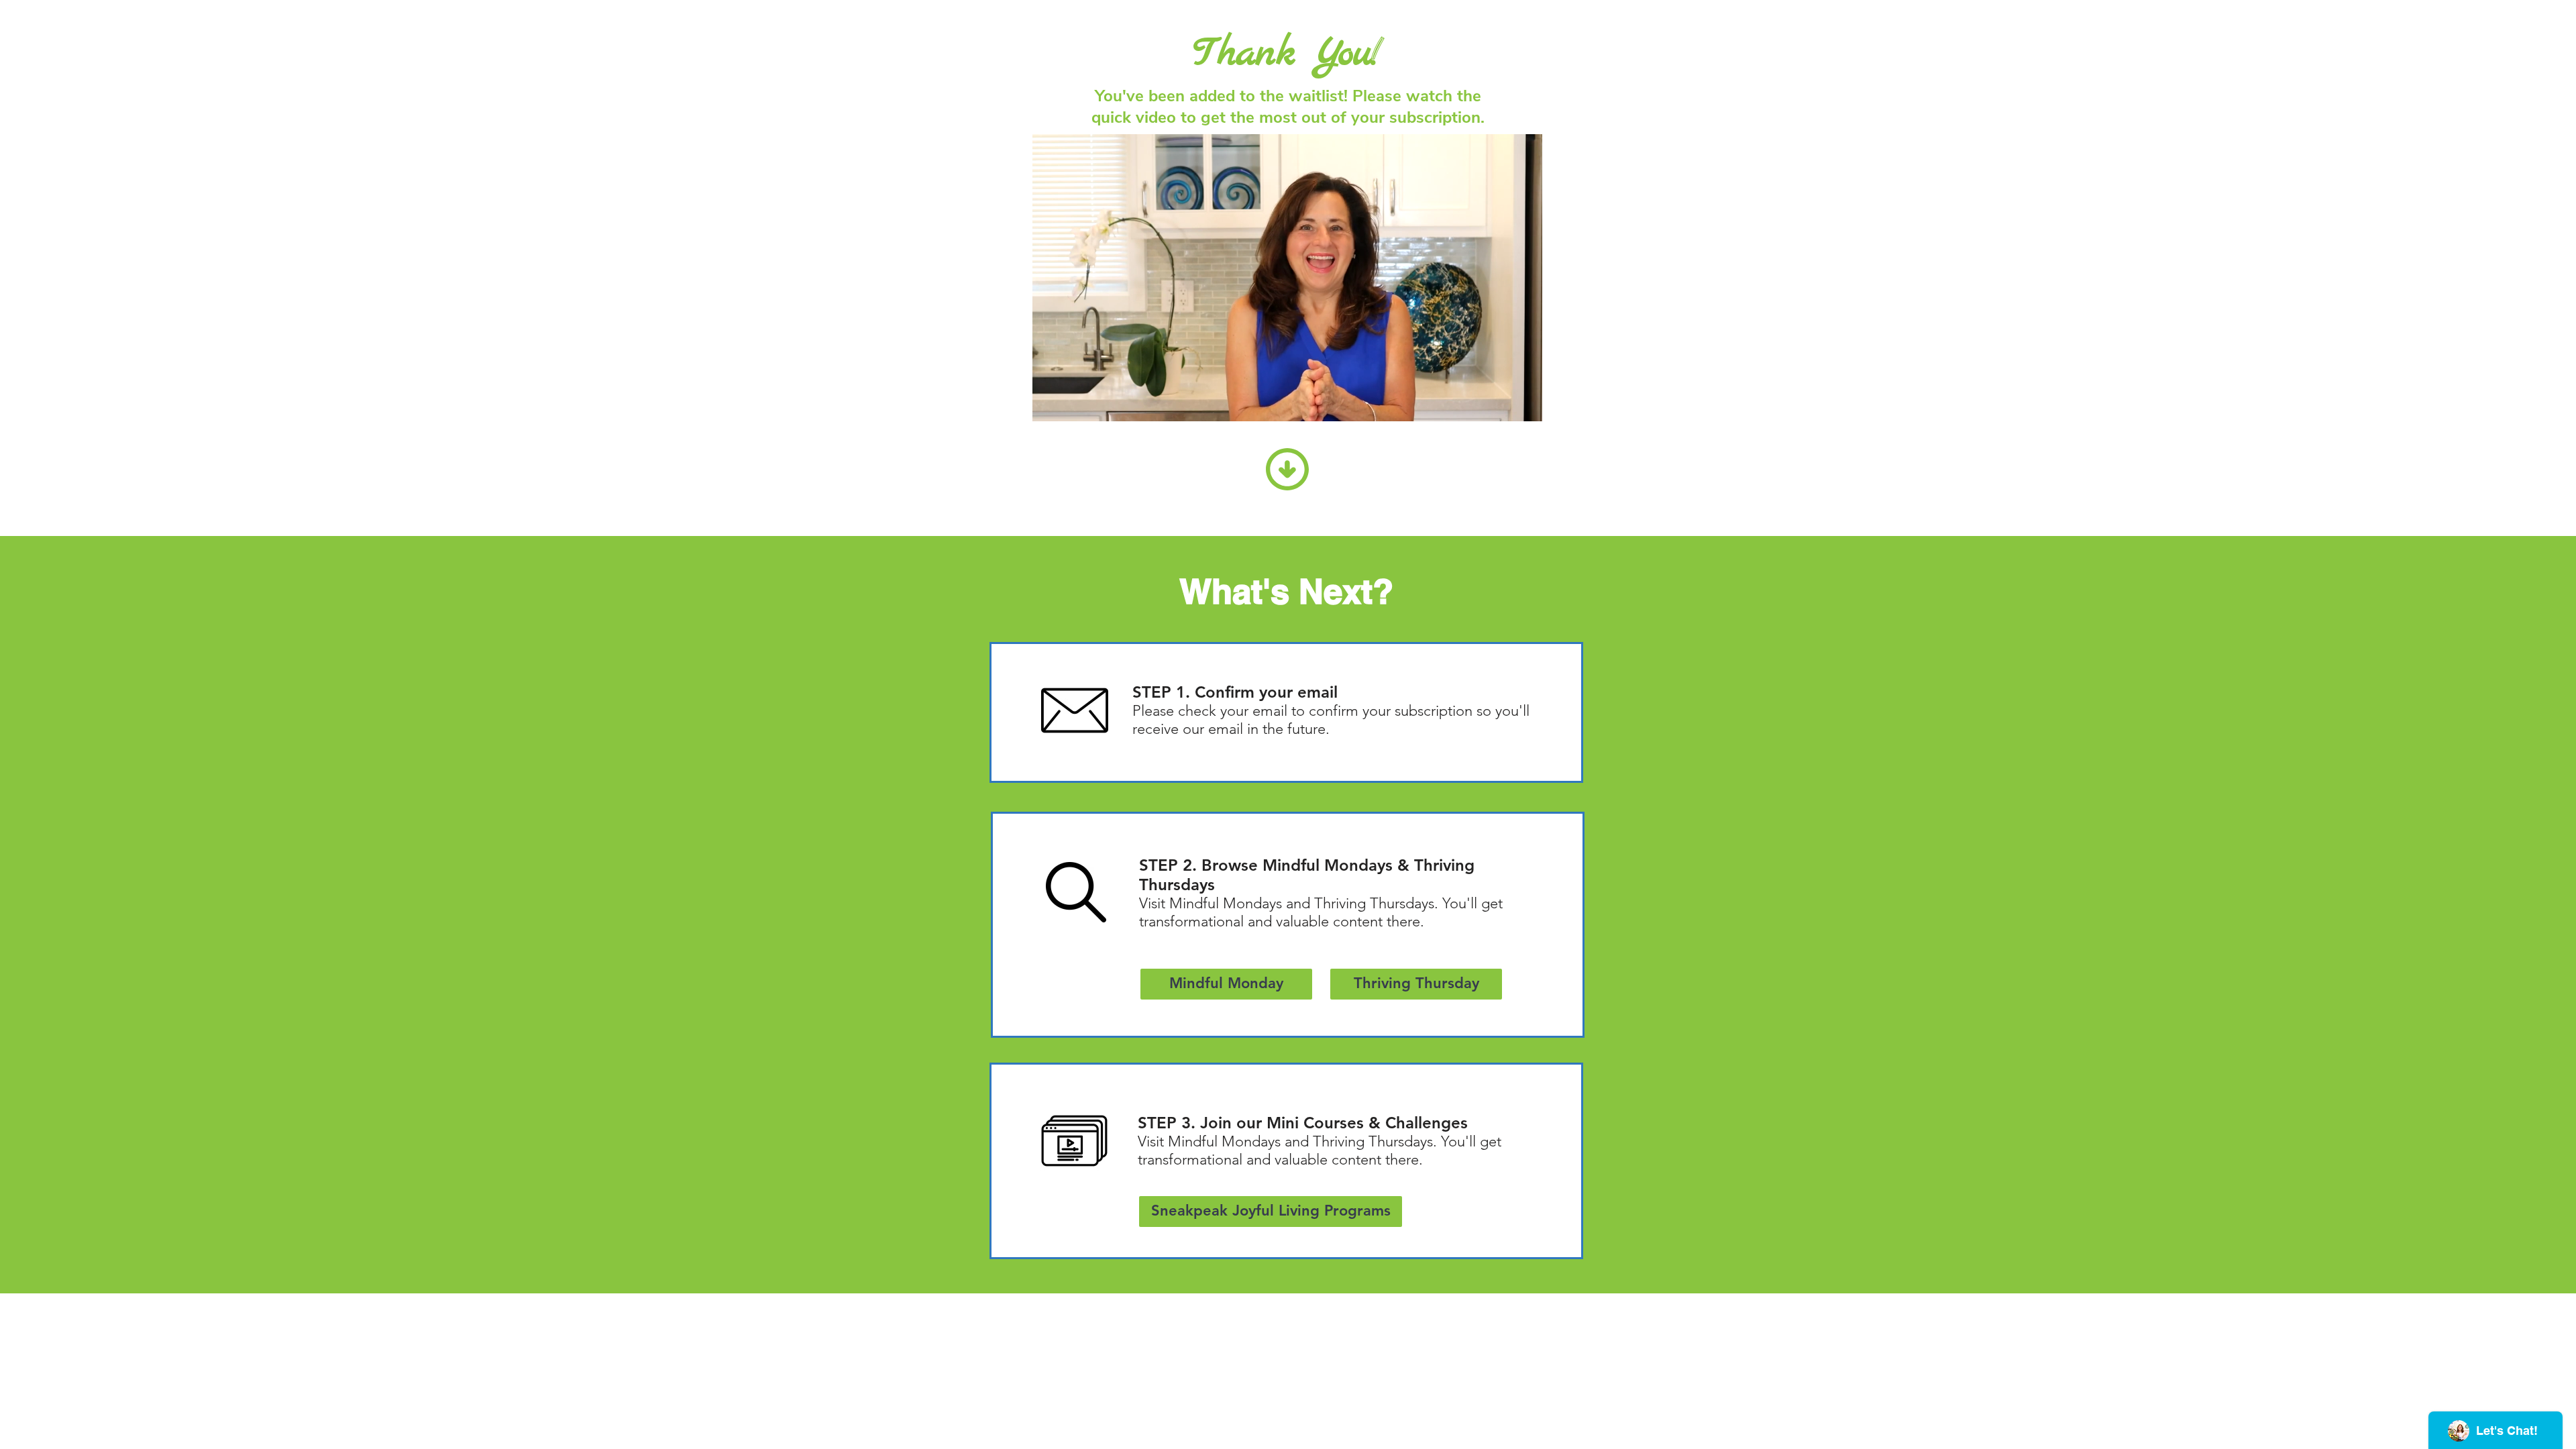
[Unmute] (1073, 403)
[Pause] (1050, 403)
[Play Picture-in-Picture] (1501, 403)
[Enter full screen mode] (1524, 403)
